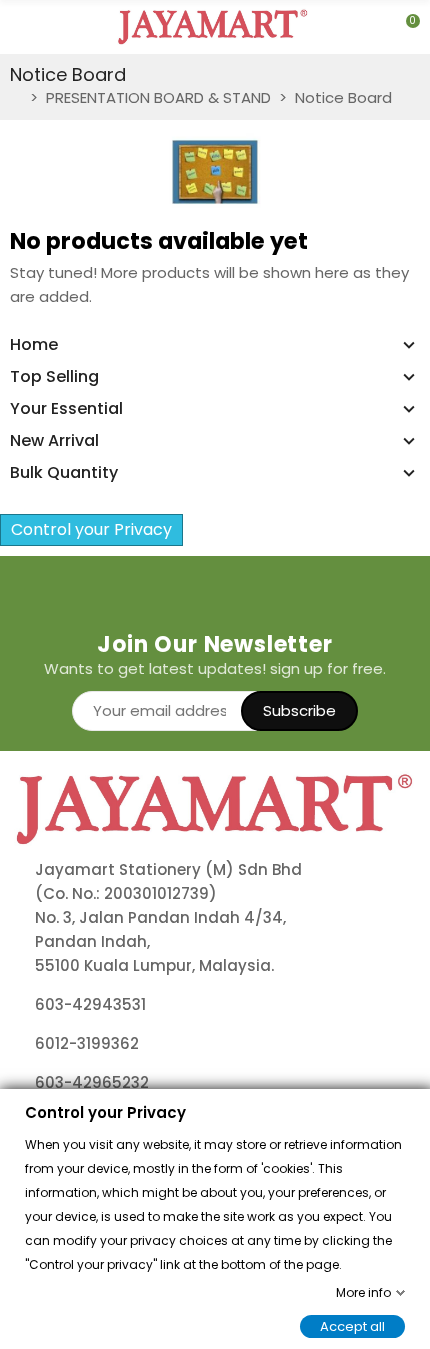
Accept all (352, 1325)
